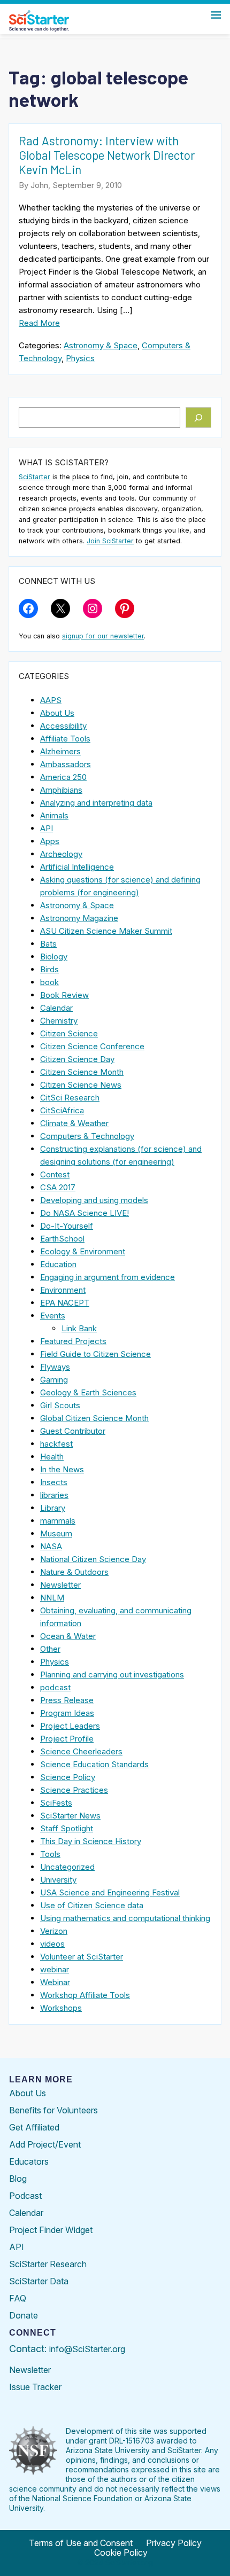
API (47, 828)
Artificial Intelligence (77, 867)
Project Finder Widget (51, 2230)
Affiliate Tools (65, 739)
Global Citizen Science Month (94, 1418)
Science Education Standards (94, 1764)
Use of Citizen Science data (92, 1905)
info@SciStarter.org (87, 2349)
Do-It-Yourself (67, 1226)
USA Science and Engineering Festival (110, 1892)
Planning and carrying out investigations (112, 1675)
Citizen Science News (81, 1085)
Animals (54, 815)
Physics (80, 358)
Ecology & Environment (83, 1251)
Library (53, 1508)
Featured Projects (73, 1341)
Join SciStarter (110, 541)
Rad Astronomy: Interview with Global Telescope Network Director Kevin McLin (107, 155)
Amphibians (61, 790)
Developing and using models (94, 1200)
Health (52, 1457)
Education (58, 1264)
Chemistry (59, 1021)
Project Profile (67, 1739)
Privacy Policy (174, 2543)
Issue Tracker (35, 2387)
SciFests (56, 1803)
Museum (56, 1533)
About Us (57, 713)
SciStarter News (70, 1816)
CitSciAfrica (62, 1110)
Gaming (54, 1380)
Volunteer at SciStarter (82, 1957)
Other (50, 1649)
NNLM (52, 1598)
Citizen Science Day (77, 1059)
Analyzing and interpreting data (96, 803)
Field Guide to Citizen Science (95, 1354)
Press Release (67, 1700)
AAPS (51, 700)
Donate (24, 2315)
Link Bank (79, 1328)
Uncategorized (67, 1867)
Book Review (64, 995)
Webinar (55, 1982)
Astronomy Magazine (79, 918)
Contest (55, 1174)
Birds (49, 969)
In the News (62, 1469)
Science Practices (74, 1790)
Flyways (55, 1367)
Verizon (54, 1931)
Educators (29, 2161)
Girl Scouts (60, 1405)
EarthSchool (62, 1239)
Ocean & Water (68, 1636)
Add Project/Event (45, 2144)
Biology (54, 957)
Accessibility (63, 726)
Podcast (25, 2196)
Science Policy (68, 1777)
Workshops (61, 2008)
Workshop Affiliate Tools (85, 1995)
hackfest (56, 1444)
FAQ (18, 2298)
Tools (50, 1854)
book (49, 982)
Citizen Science (69, 1033)
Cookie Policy (121, 2552)
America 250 (63, 777)
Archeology (61, 854)
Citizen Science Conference (92, 1046)
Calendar (56, 1008)
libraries (54, 1495)
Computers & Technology (87, 1136)
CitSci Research (70, 1098)
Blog (18, 2179)
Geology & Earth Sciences (88, 1392)
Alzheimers (60, 751)
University (58, 1880)
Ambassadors (66, 764)
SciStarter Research (48, 2264)
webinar (55, 1969)
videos (52, 1944)
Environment (63, 1290)
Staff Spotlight (67, 1828)
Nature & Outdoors (74, 1572)
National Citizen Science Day (93, 1559)
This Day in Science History (91, 1841)
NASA (51, 1546)
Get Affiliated (34, 2127)
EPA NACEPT (65, 1303)
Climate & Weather (74, 1123)
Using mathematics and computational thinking (125, 1918)
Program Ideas (67, 1713)
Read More (39, 323)
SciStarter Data (39, 2281)
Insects (54, 1482)
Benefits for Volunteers (53, 2110)
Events (53, 1316)
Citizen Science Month (82, 1072)
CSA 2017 (58, 1187)
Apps (50, 841)
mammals (58, 1521)
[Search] (199, 418)
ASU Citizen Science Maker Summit (106, 931)
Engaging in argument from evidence (108, 1277)
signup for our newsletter (103, 636)
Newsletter (60, 1585)
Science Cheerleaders (81, 1751)
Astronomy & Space (101, 345)
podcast (55, 1687)
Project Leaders (70, 1726)
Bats (48, 944)
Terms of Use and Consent (81, 2543)
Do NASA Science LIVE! (85, 1213)
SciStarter (34, 477)
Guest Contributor (73, 1431)
